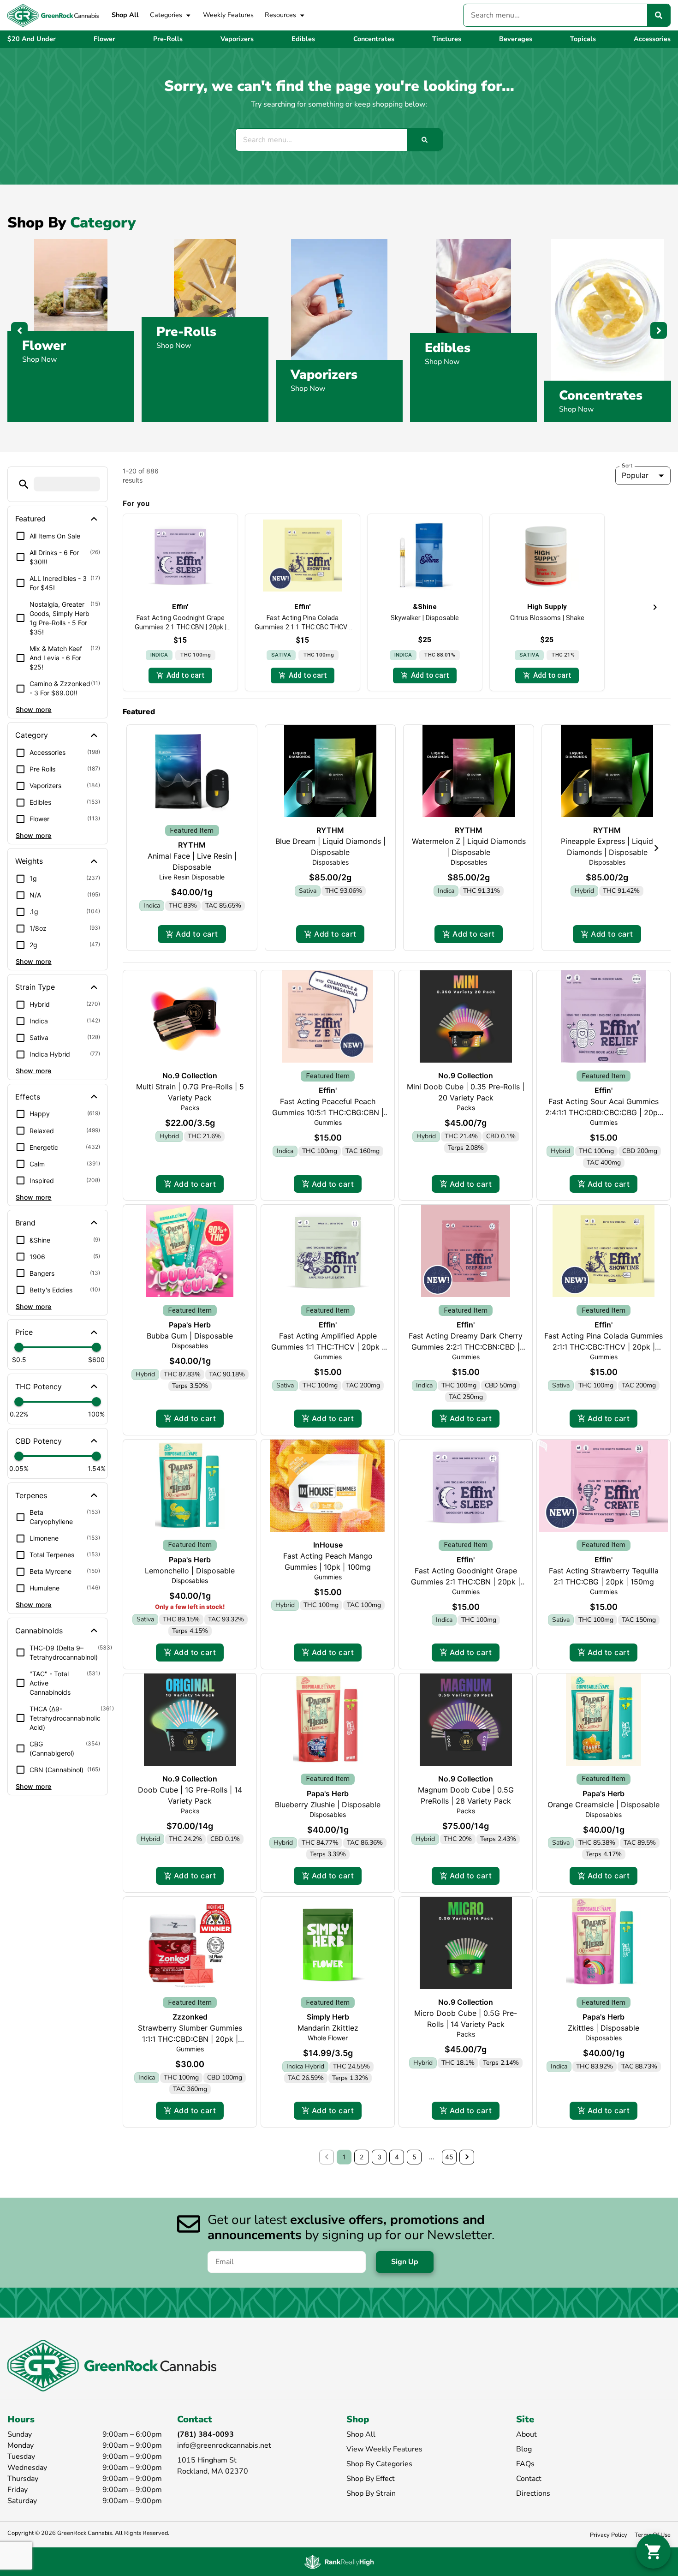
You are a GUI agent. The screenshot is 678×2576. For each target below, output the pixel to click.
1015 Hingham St (207, 2460)
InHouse (328, 1545)
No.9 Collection (190, 1076)
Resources (280, 15)
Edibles (448, 348)
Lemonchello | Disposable (190, 1571)
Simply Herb (328, 2017)
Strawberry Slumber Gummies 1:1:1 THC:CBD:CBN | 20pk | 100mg (190, 2039)
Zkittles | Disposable (604, 2028)
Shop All (125, 15)
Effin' (328, 1090)
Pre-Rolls (186, 332)
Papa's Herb (190, 1325)
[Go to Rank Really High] (339, 2562)
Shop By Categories (379, 2464)
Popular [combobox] (635, 475)
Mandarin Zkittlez (328, 2028)
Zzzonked (190, 2017)
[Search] (659, 15)
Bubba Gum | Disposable (190, 1336)
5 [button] (414, 2157)
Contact (529, 2479)
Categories (166, 15)
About (526, 2434)
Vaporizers (324, 375)
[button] (24, 484)
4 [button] (397, 2157)
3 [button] (379, 2157)
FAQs (525, 2464)
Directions (533, 2493)
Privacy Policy (609, 2535)
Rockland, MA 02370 (213, 2471)
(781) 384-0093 (205, 2434)
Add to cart (197, 934)
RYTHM (192, 845)
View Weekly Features (384, 2449)
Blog (524, 2449)
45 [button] (449, 2157)
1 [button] (344, 2157)
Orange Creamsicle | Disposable (604, 1805)
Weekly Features (228, 15)
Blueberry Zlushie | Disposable (328, 1805)
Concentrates (601, 395)
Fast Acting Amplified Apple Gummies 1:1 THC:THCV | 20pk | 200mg (328, 1347)
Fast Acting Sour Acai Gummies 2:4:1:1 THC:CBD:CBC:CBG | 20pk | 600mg (604, 1112)
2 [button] (362, 2157)
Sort (627, 466)
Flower (44, 346)
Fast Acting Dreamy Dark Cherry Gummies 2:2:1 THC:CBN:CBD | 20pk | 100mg (466, 1347)
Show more (34, 709)
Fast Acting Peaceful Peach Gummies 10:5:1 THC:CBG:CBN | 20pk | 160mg (328, 1112)
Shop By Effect (371, 2479)
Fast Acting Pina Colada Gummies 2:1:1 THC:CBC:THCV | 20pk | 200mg (604, 1347)
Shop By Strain (371, 2493)
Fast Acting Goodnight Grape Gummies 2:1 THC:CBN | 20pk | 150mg (466, 1582)
